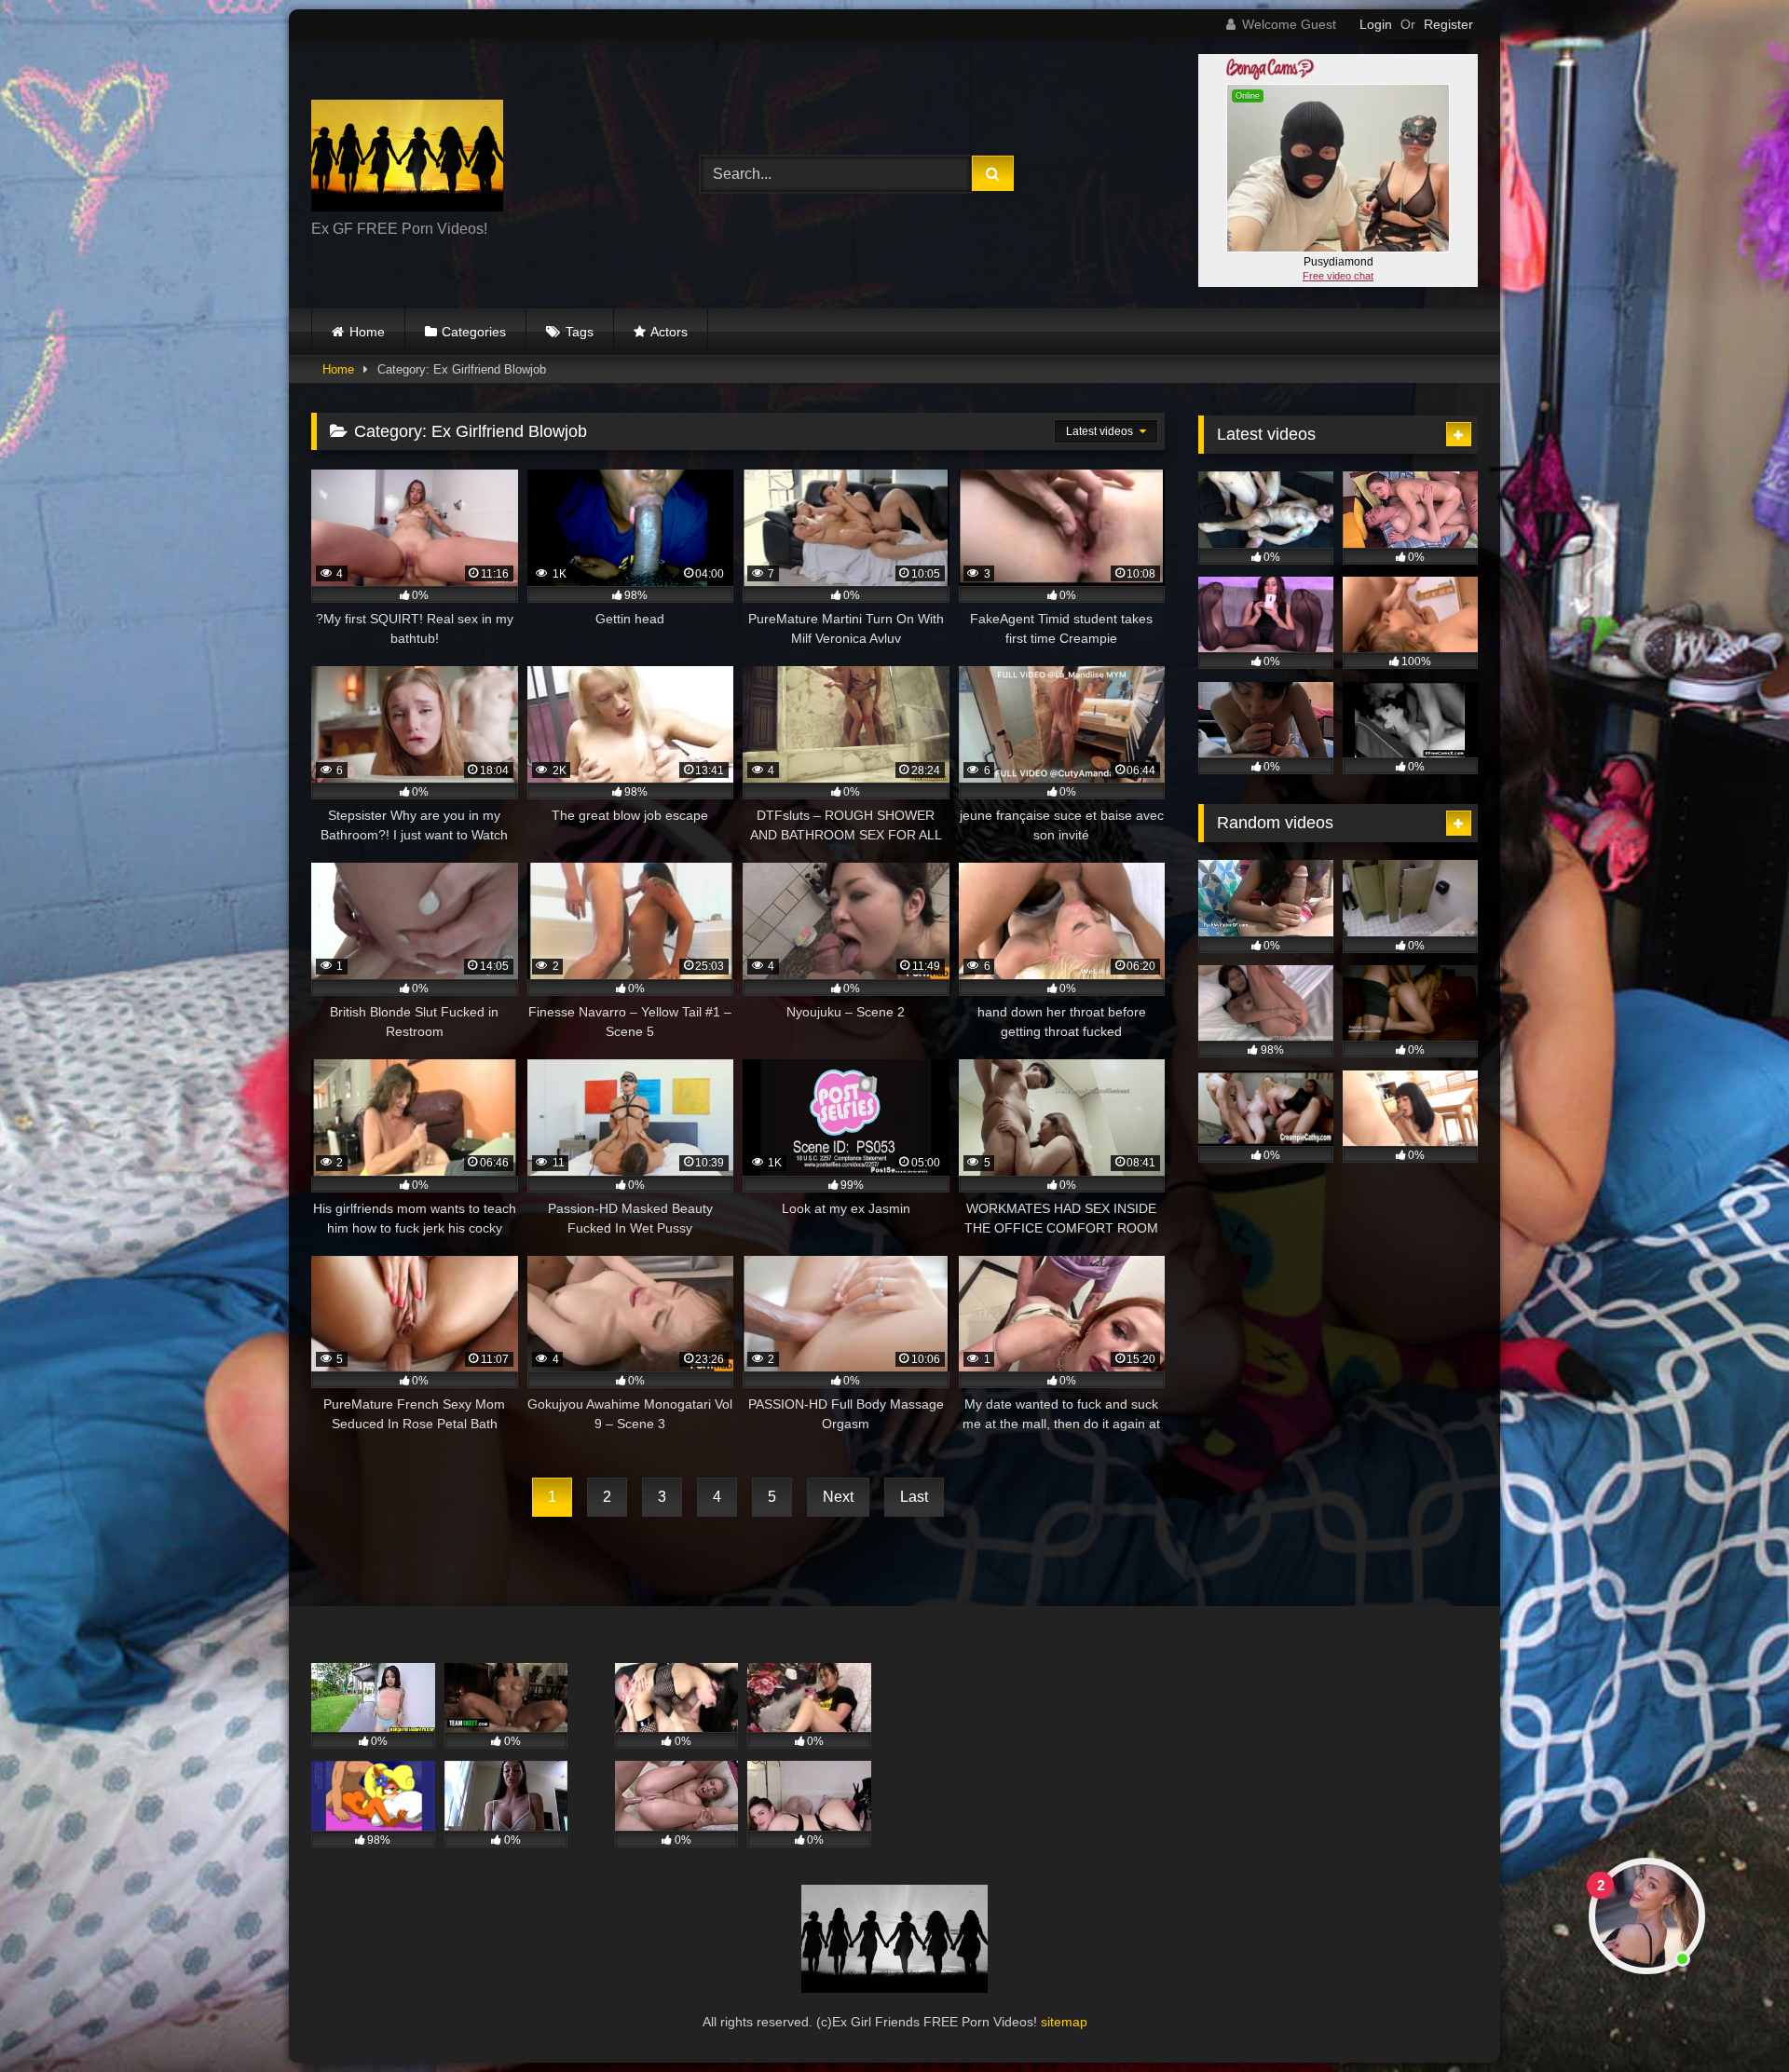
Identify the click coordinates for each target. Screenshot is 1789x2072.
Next (838, 1497)
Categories (474, 332)
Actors (669, 332)
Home (367, 332)
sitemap (1064, 2022)
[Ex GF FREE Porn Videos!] (407, 159)
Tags (580, 332)
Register (1448, 24)
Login (1376, 24)
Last (914, 1497)
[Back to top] (1731, 2017)
